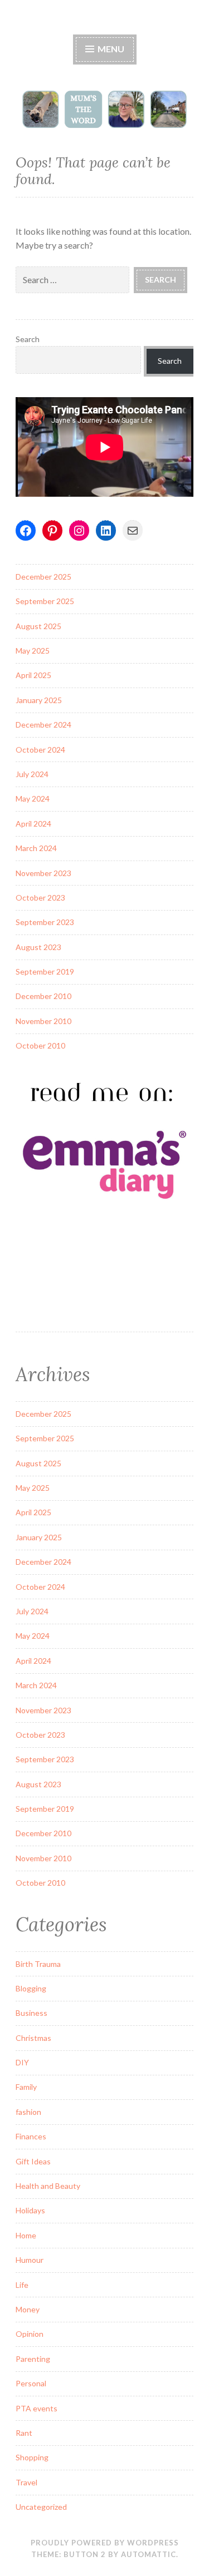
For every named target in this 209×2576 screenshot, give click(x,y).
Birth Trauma (38, 1964)
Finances (31, 2136)
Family (26, 2087)
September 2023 (45, 922)
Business (31, 2013)
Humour (30, 2260)
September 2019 (45, 971)
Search (28, 339)
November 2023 (43, 873)
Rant (24, 2433)
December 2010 (43, 996)
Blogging (31, 1988)
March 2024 (36, 848)
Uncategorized (41, 2507)
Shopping (32, 2457)
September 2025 (45, 601)
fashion (28, 2112)
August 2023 (38, 947)
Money (28, 2309)
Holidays (30, 2210)
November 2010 (43, 1021)
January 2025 (39, 700)
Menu (110, 49)
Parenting (33, 2359)
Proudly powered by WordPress (105, 2543)
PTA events (37, 2408)
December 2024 (43, 725)
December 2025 (43, 577)
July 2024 (32, 774)
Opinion (30, 2334)
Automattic (149, 2554)
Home (26, 2235)
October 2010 (40, 1045)
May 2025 (33, 651)
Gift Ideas (33, 2161)
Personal (31, 2383)
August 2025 (38, 626)
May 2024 (33, 798)
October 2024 (40, 750)
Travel (26, 2482)
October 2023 (40, 898)
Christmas (33, 2038)
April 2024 (33, 824)
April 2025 (33, 675)
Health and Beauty (48, 2186)
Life (22, 2285)
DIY (22, 2062)
